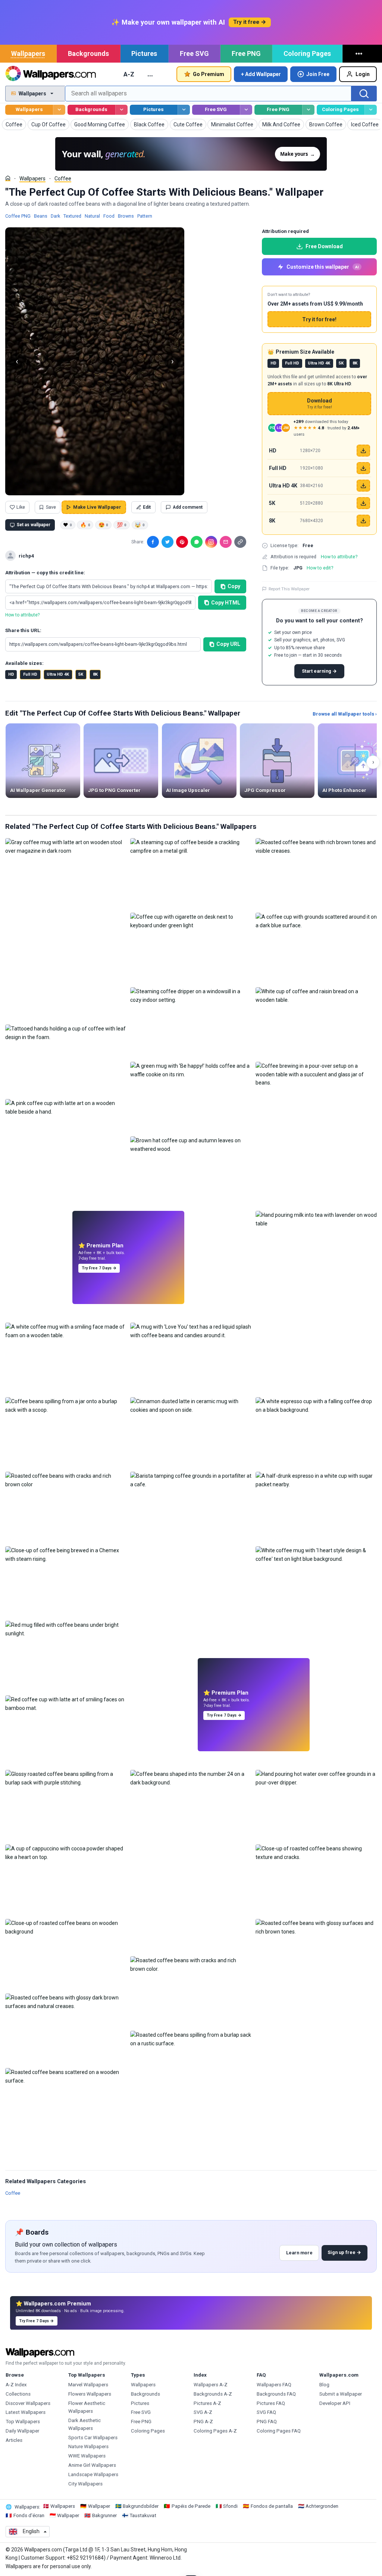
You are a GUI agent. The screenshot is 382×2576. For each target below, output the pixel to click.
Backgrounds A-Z (213, 2394)
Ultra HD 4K (58, 674)
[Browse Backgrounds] (121, 110)
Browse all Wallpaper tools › (345, 714)
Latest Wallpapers (26, 2412)
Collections (18, 2394)
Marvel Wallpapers (88, 2385)
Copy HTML (226, 603)
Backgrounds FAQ (276, 2394)
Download (320, 404)
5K (81, 674)
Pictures (144, 53)
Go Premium (209, 74)
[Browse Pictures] (184, 110)
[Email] (226, 542)
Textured (72, 216)
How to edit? (320, 568)
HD (11, 674)
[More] (360, 54)
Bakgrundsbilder (141, 2506)
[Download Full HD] (363, 468)
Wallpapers (28, 53)
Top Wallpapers (23, 2422)
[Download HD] (363, 451)
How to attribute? (22, 615)
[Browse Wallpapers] (59, 110)
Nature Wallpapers (88, 2446)
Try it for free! (319, 319)
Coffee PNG (18, 216)
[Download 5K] (363, 503)
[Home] (8, 178)
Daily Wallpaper (22, 2431)
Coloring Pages (307, 53)
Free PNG (246, 53)
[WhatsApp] (197, 542)
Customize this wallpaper (323, 267)
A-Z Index (16, 2385)
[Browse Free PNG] (308, 110)
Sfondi (230, 2506)
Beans (41, 216)
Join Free (318, 74)
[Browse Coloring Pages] (371, 110)
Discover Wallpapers (28, 2403)
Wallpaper (99, 2506)
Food (109, 216)
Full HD (30, 674)
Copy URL (228, 644)
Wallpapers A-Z (211, 2385)
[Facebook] (153, 542)
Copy (234, 586)
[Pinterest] (182, 542)
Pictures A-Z (207, 2403)
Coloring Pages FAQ (279, 2431)
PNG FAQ (267, 2422)
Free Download (324, 246)
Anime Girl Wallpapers (92, 2465)
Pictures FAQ (271, 2403)
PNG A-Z (203, 2422)
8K (95, 674)
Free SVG (194, 53)
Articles (14, 2440)
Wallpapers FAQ (274, 2385)
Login (363, 74)
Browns (126, 216)
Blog (324, 2385)
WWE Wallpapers (87, 2456)
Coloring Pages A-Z (215, 2431)
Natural (92, 216)
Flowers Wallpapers (90, 2394)
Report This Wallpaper (289, 589)
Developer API (335, 2403)
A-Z (129, 74)
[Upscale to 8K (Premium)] (363, 521)
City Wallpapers (85, 2484)
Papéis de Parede (191, 2506)
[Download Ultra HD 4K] (363, 486)
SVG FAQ (266, 2412)
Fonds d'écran (29, 2515)
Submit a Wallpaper (341, 2394)
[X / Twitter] (167, 542)
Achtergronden (322, 2506)
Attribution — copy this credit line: (45, 573)
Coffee (63, 179)
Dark (55, 216)
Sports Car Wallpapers (93, 2438)
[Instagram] (211, 542)
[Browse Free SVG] (246, 110)
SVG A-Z (203, 2412)
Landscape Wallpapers (93, 2474)
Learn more (299, 2253)
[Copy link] (240, 542)
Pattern (145, 216)
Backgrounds (88, 53)
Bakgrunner (104, 2515)
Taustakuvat (143, 2515)
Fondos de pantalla (272, 2506)
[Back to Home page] (51, 74)
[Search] (364, 94)
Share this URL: (23, 630)
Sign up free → (344, 2252)
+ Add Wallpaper (261, 74)
